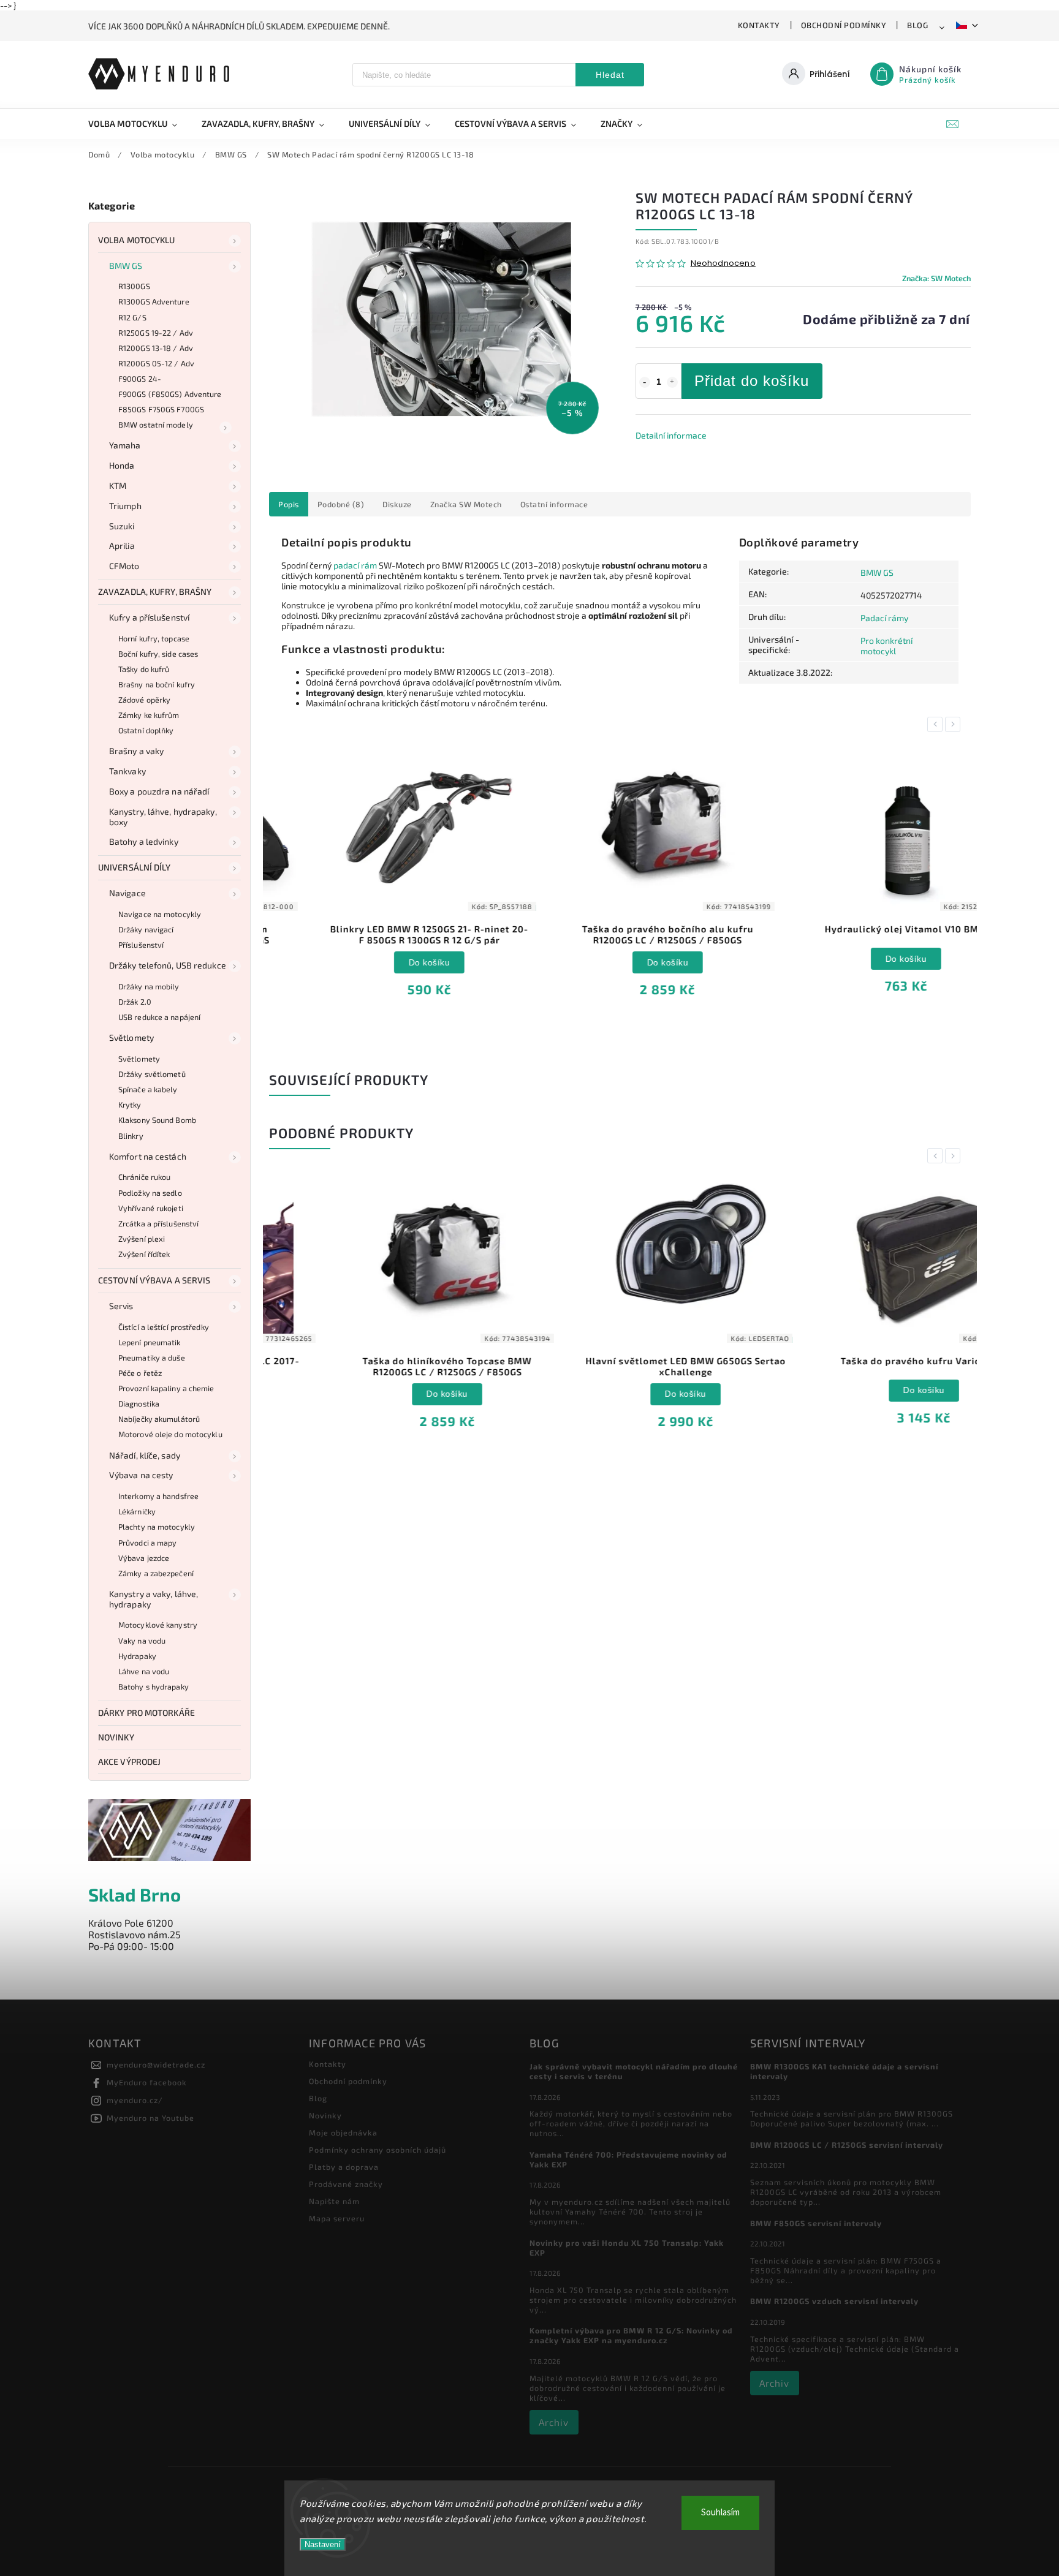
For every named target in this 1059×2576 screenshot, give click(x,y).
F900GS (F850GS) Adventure (170, 394)
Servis (121, 1306)
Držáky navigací (146, 929)
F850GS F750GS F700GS (161, 409)
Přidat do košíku (752, 381)
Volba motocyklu (137, 240)
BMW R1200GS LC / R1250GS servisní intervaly (847, 2145)
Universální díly (135, 867)
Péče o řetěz (140, 1373)
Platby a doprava (344, 2167)
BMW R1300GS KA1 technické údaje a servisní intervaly (844, 2071)
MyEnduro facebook (147, 2082)
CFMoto (124, 566)
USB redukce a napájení (159, 1017)
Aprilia (122, 546)
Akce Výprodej (129, 1762)
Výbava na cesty (141, 1475)
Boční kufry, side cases (158, 654)
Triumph (125, 506)
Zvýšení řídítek (144, 1254)
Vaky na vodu (142, 1641)
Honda (122, 465)
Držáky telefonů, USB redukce (168, 965)
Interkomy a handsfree (158, 1496)
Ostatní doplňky (146, 730)
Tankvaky (127, 771)
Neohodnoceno (723, 264)
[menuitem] (139, 124)
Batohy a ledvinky (144, 841)
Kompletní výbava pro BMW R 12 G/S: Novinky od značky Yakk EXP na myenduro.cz (631, 2335)
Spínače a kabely (148, 1089)
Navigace (127, 893)
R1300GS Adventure (154, 301)
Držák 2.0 (135, 1002)
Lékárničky (137, 1511)
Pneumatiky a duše (152, 1358)
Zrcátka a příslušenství (158, 1223)
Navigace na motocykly (160, 914)
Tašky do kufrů (144, 669)
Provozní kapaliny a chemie (166, 1388)
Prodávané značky (346, 2184)
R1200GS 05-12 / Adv (156, 363)
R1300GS (134, 286)
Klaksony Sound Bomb (157, 1120)
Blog (917, 25)
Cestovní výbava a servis (154, 1280)
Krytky (130, 1105)
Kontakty (759, 25)
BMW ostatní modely (156, 425)
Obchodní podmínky (844, 25)
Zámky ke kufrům (149, 715)
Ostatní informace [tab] (554, 504)
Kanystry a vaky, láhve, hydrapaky (154, 1599)
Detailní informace (671, 435)
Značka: (936, 278)
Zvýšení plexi (142, 1239)
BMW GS (126, 266)
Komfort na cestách (148, 1156)
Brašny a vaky (136, 751)
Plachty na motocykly (157, 1527)
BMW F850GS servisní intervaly (816, 2223)
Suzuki (122, 526)
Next (955, 724)
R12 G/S (132, 317)
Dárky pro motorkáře (146, 1713)
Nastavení (323, 2544)
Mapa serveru (337, 2218)
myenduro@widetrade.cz (156, 2064)
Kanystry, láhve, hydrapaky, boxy (163, 817)
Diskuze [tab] (397, 504)
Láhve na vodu (144, 1671)
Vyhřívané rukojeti (151, 1208)
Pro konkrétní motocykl (886, 646)
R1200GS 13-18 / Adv (156, 348)
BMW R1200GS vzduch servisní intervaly (834, 2301)
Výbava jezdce (144, 1558)
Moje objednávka (343, 2132)
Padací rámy (884, 618)
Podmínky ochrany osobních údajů (378, 2150)
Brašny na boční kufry (157, 684)
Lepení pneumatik (150, 1342)
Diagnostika (139, 1403)
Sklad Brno (135, 1894)
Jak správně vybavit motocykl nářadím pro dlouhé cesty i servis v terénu (634, 2071)
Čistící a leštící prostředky (164, 1327)
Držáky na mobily (149, 986)
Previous (937, 724)
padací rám (355, 565)
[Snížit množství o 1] (645, 382)
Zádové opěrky (144, 700)
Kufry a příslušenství (149, 617)
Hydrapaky (137, 1656)
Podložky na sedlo (150, 1193)
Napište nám (334, 2201)
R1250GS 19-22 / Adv (156, 333)
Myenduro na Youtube (150, 2118)
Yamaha (125, 445)
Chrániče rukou (144, 1177)
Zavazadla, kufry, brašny (155, 591)
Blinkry (131, 1136)
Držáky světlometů (152, 1074)
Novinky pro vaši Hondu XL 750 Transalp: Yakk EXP (627, 2248)
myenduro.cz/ (135, 2100)
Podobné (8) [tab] (341, 504)
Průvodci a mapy (148, 1543)
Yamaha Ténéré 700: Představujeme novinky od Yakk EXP (628, 2159)
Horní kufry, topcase (154, 638)
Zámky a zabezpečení (156, 1573)
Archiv (554, 2422)
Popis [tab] (289, 504)
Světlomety (131, 1037)
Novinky (116, 1737)
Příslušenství (141, 945)
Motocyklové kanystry (158, 1625)
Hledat (610, 75)
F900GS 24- (140, 379)
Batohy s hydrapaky (154, 1686)
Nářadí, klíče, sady (145, 1455)
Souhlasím (720, 2513)
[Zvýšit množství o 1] (672, 382)
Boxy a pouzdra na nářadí (159, 791)
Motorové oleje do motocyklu (170, 1434)
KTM (118, 485)
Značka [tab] (466, 504)
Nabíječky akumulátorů (159, 1419)
